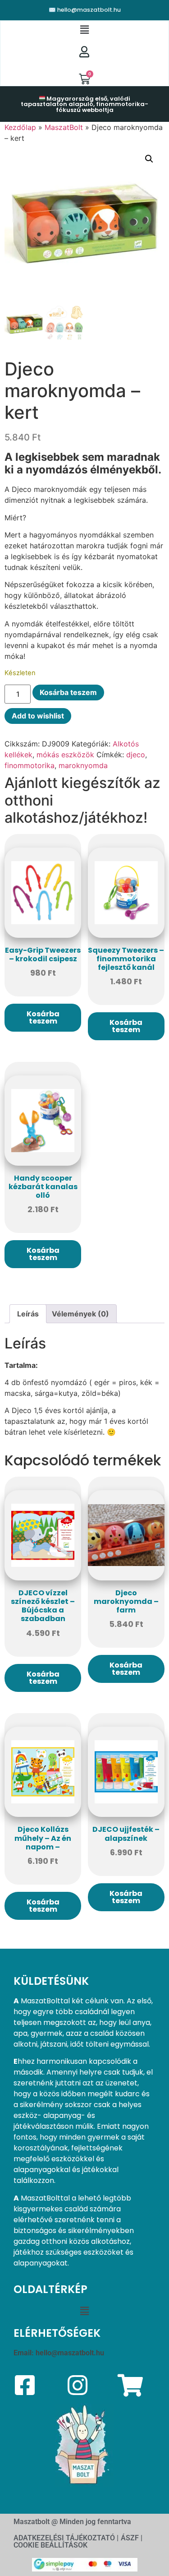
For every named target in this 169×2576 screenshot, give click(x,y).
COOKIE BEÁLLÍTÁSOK (50, 2545)
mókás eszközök (65, 755)
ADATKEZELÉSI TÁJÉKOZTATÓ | (66, 2538)
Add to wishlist (38, 716)
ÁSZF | (132, 2538)
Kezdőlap (20, 127)
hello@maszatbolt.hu (70, 2353)
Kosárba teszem (68, 692)
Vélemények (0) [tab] (80, 1314)
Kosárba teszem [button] (43, 1017)
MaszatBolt (64, 127)
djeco (136, 755)
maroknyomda (83, 765)
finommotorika (30, 765)
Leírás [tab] (28, 1314)
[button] (84, 30)
